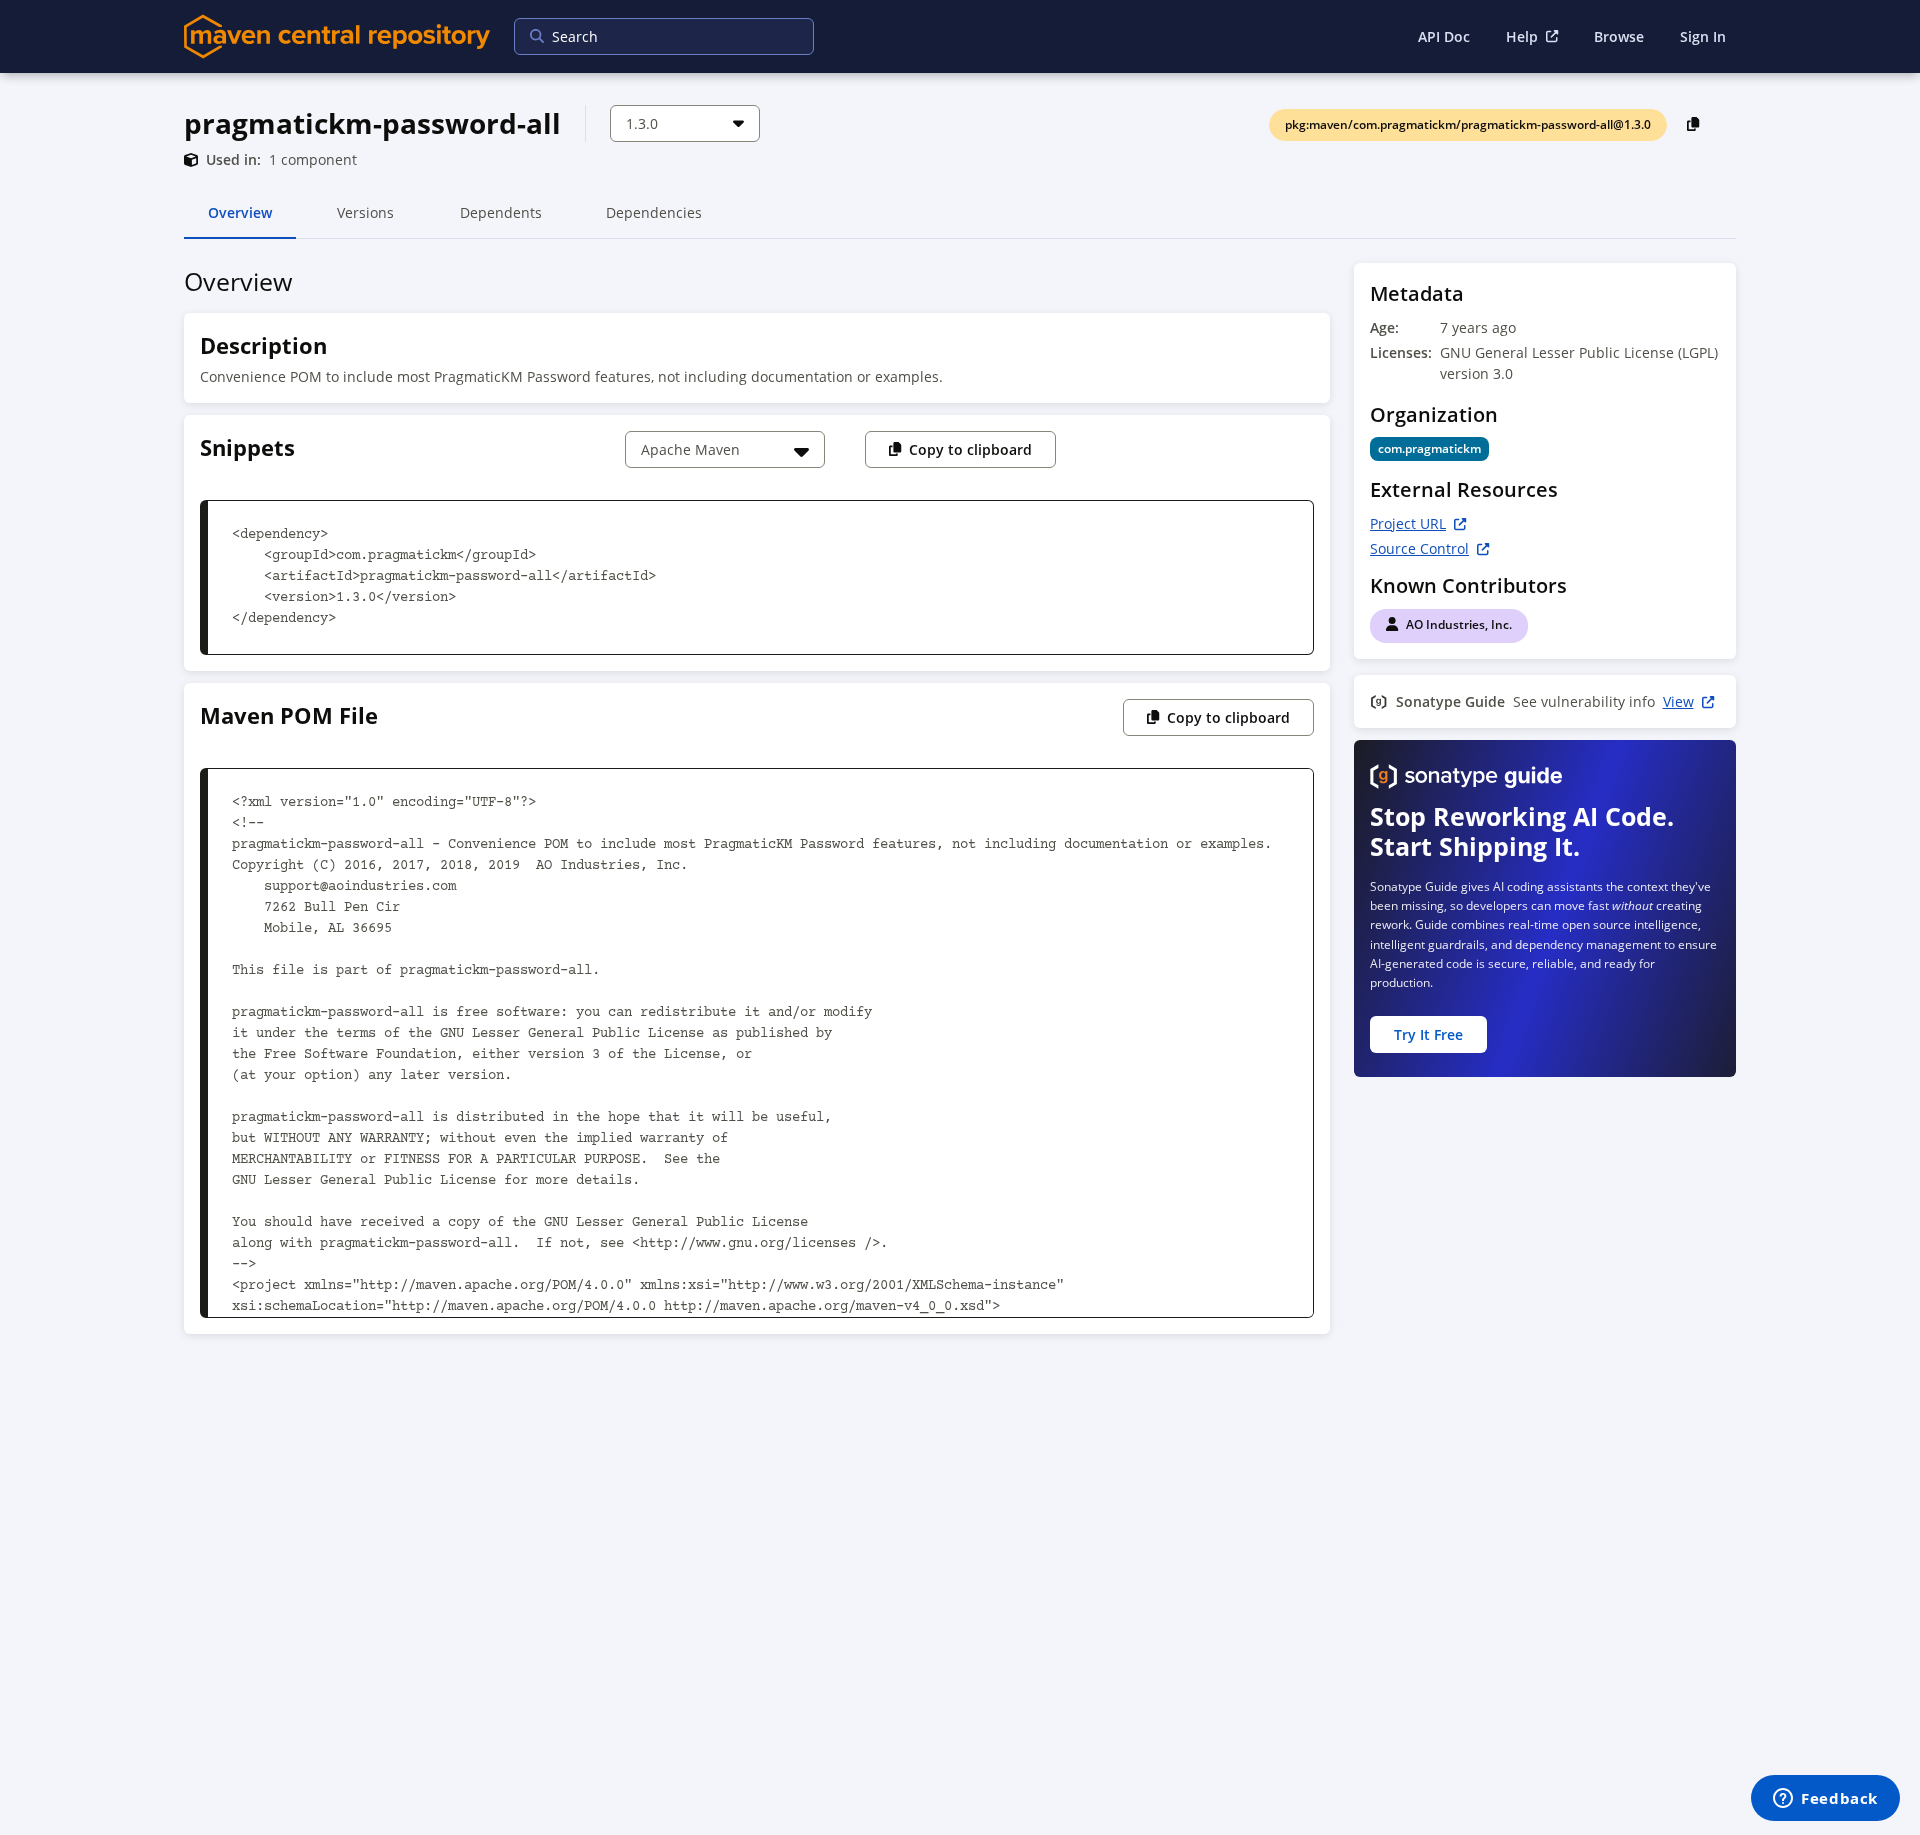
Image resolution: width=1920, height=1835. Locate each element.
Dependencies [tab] (654, 221)
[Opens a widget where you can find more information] (1825, 1800)
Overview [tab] (240, 221)
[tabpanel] (960, 804)
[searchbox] (651, 36)
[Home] (337, 36)
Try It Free (1428, 1034)
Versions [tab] (365, 221)
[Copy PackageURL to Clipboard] (1693, 123)
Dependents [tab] (500, 221)
